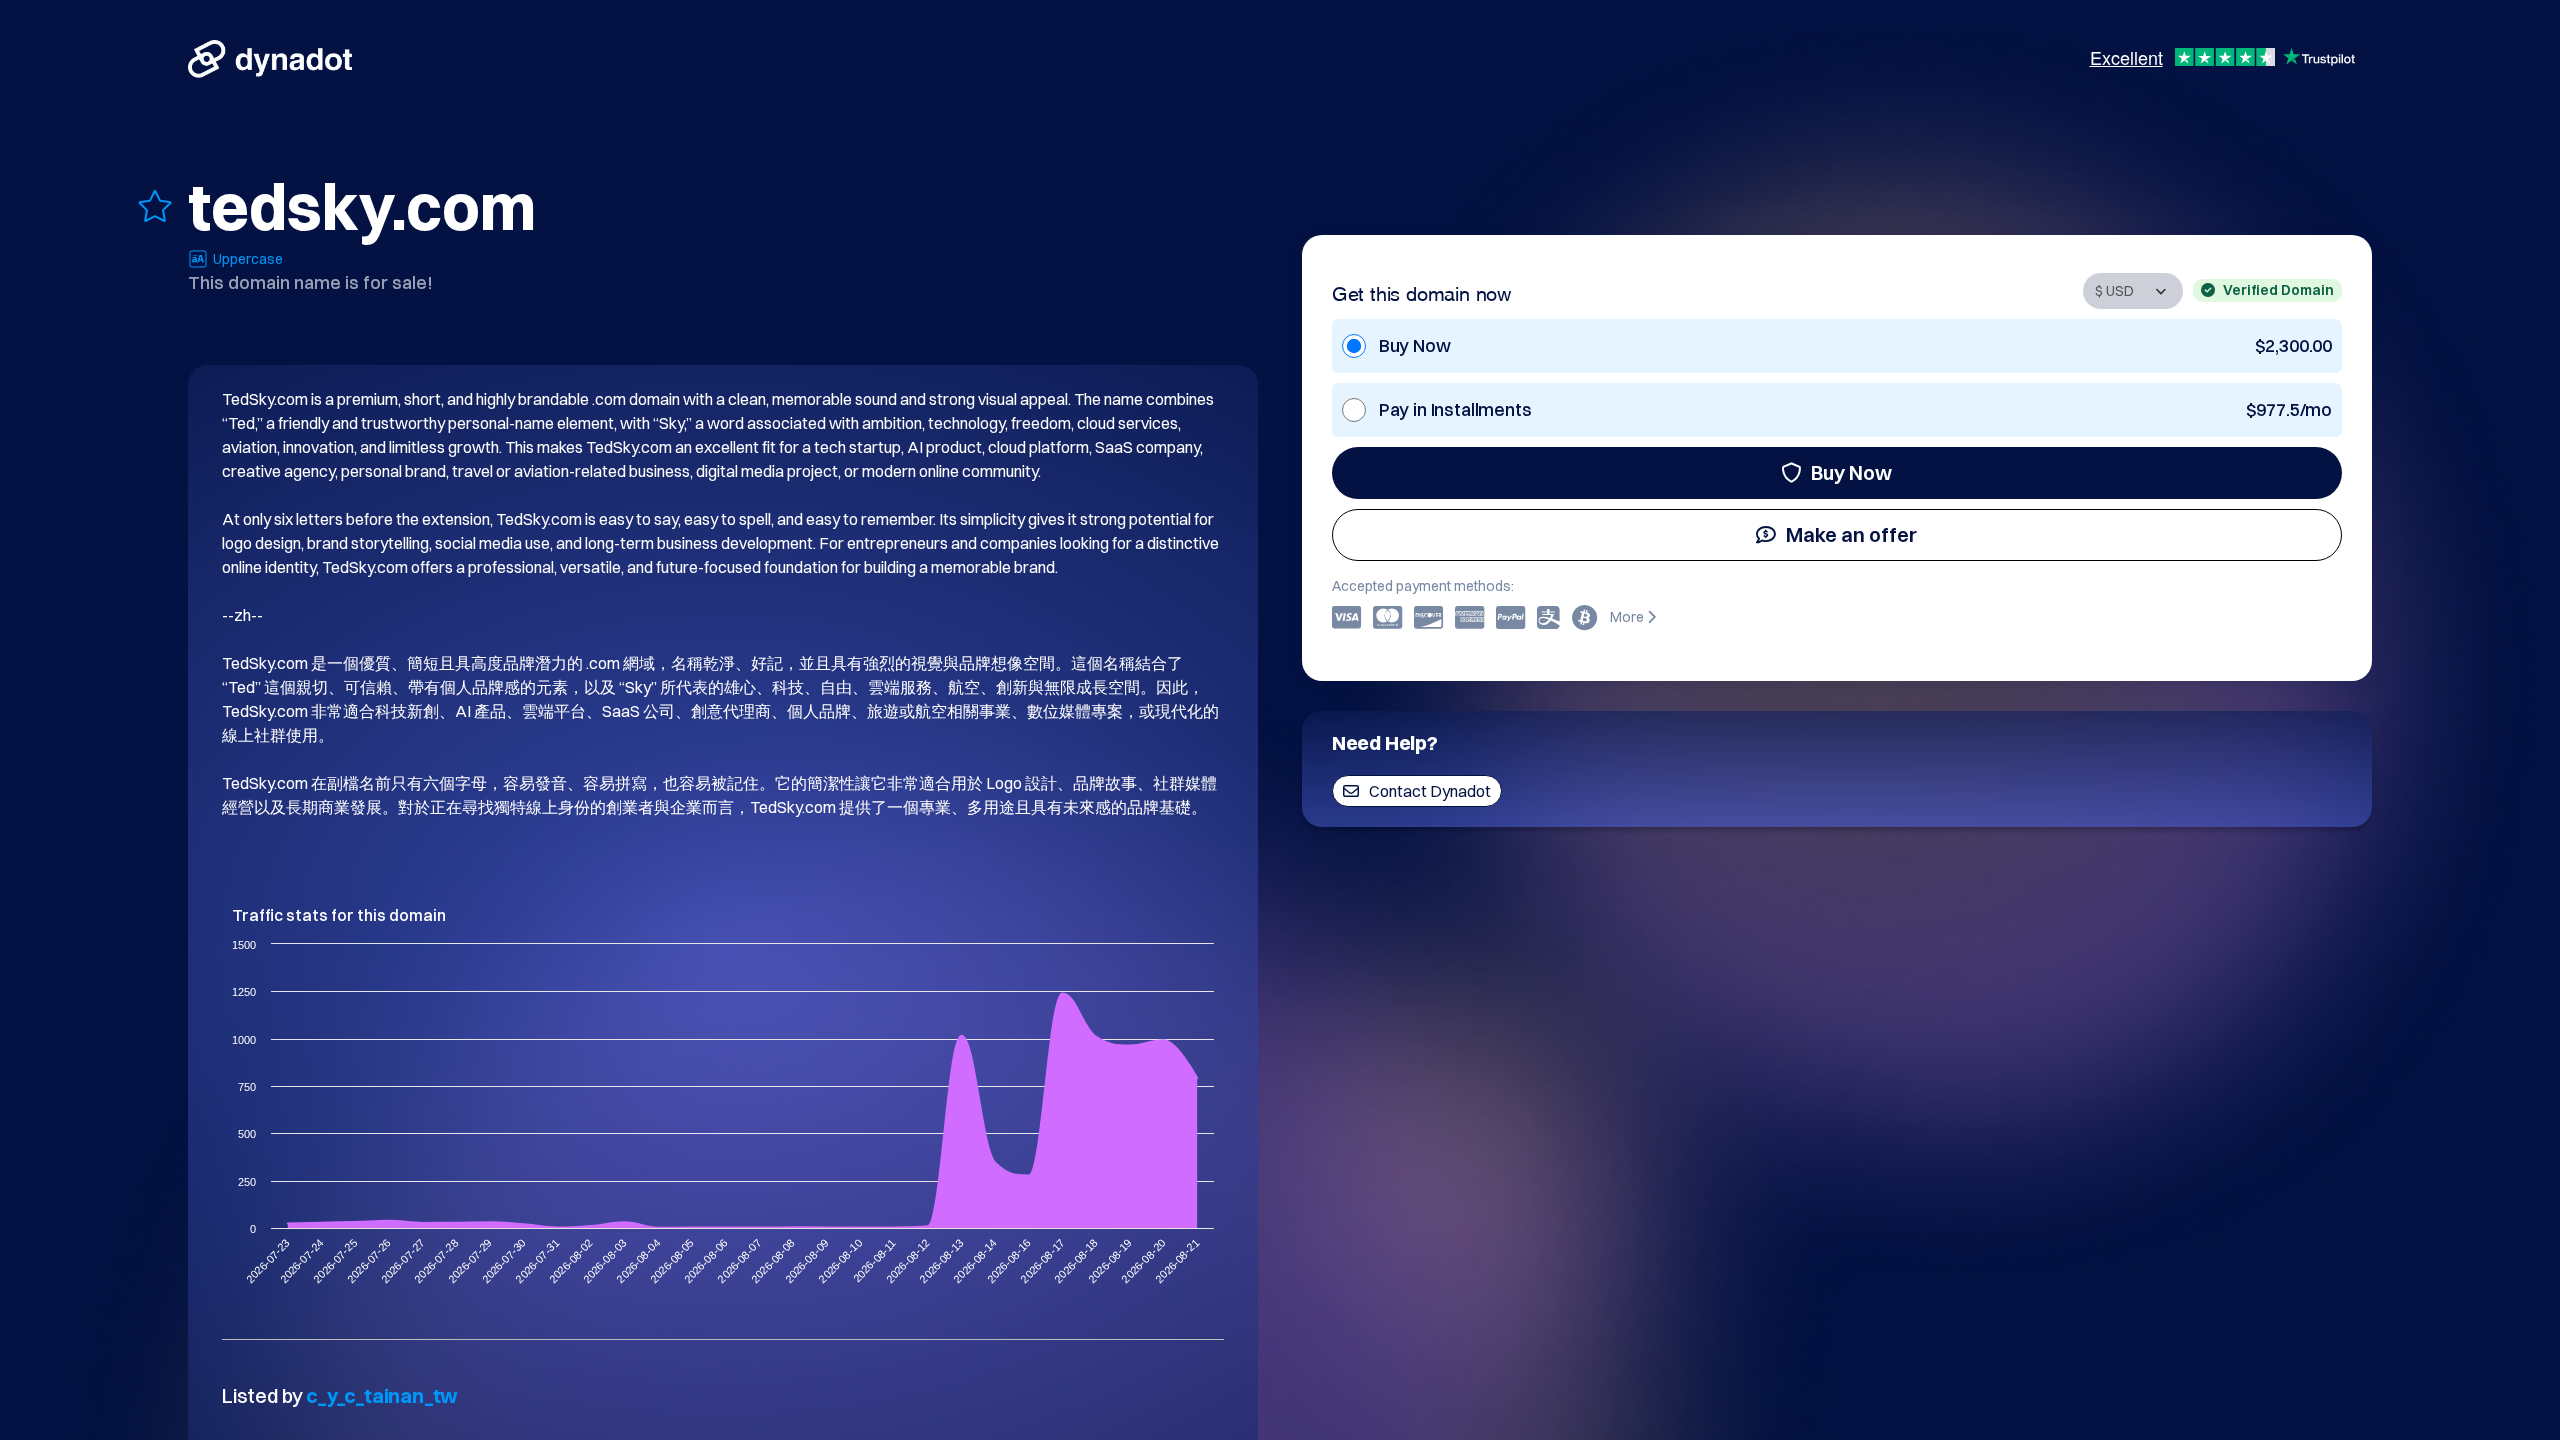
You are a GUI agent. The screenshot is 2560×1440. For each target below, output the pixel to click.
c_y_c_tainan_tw (382, 1395)
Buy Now (1851, 472)
